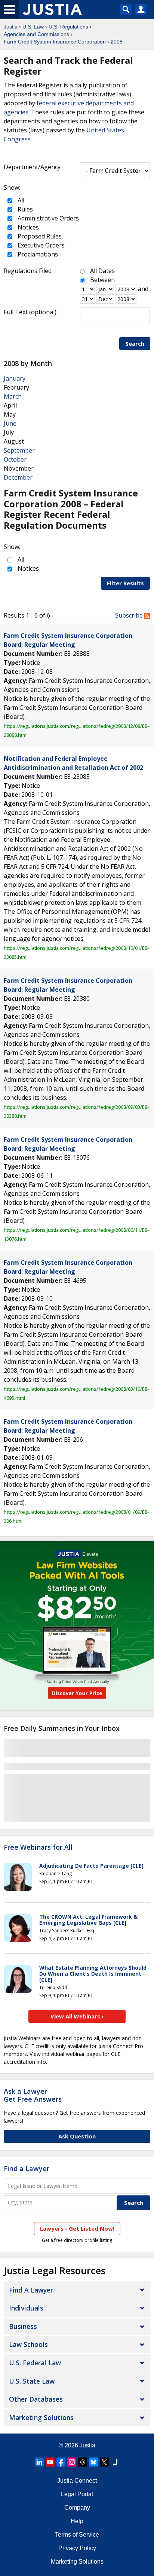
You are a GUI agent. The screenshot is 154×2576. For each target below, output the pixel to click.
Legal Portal (77, 2494)
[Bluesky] (93, 2462)
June (10, 423)
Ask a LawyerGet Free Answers (33, 2095)
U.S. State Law (32, 2381)
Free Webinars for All (38, 1847)
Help (77, 2521)
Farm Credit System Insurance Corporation (55, 42)
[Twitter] (104, 2462)
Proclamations (37, 254)
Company (77, 2508)
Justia (11, 27)
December (18, 477)
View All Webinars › (77, 2016)
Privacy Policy (77, 2548)
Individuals (26, 2308)
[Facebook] (61, 2462)
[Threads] (83, 2462)
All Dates (102, 271)
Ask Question (77, 2136)
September (19, 450)
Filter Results (125, 583)
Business (23, 2326)
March (13, 396)
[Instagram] (72, 2462)
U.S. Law (33, 27)
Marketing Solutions (41, 2417)
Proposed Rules (39, 236)
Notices (27, 227)
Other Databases (36, 2399)
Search (135, 343)
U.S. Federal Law (35, 2363)
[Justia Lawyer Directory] (115, 2462)
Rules (24, 209)
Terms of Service (77, 2535)
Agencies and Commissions (36, 34)
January (15, 378)
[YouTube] (50, 2462)
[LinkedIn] (39, 2462)
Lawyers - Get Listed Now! (77, 2228)
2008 (117, 42)
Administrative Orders (47, 218)
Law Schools (28, 2344)
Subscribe (130, 615)
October (15, 459)
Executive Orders (40, 245)
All (20, 200)
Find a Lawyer (27, 2168)
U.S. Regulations (68, 27)
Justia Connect (77, 2481)
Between (102, 280)
